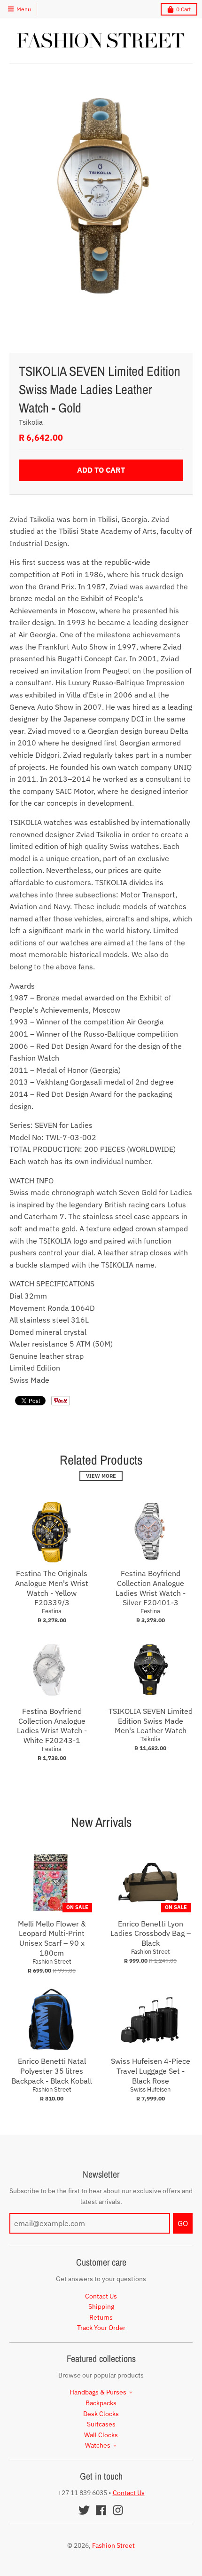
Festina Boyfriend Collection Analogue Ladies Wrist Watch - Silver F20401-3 (151, 1588)
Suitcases (101, 2424)
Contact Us (101, 2296)
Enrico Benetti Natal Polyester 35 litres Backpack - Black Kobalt (52, 2071)
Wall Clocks (101, 2435)
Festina (52, 1611)
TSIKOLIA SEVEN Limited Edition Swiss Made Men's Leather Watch (151, 1721)
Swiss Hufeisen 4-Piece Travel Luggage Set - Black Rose (151, 2071)
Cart (183, 9)
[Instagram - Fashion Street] (118, 2510)
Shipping (101, 2307)
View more (101, 1476)
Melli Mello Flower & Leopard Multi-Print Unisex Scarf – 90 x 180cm (52, 1938)
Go (183, 2223)
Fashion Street (52, 1962)
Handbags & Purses (98, 2392)
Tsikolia (31, 422)
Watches (98, 2445)
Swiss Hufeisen (150, 2089)
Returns (101, 2317)
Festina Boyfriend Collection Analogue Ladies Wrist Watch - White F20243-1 (52, 1726)
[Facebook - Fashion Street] (101, 2510)
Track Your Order (101, 2328)
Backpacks (101, 2403)
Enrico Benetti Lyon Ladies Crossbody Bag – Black (151, 1934)
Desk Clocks (101, 2414)
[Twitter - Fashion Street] (84, 2510)
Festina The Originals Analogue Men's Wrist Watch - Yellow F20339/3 (52, 1588)
